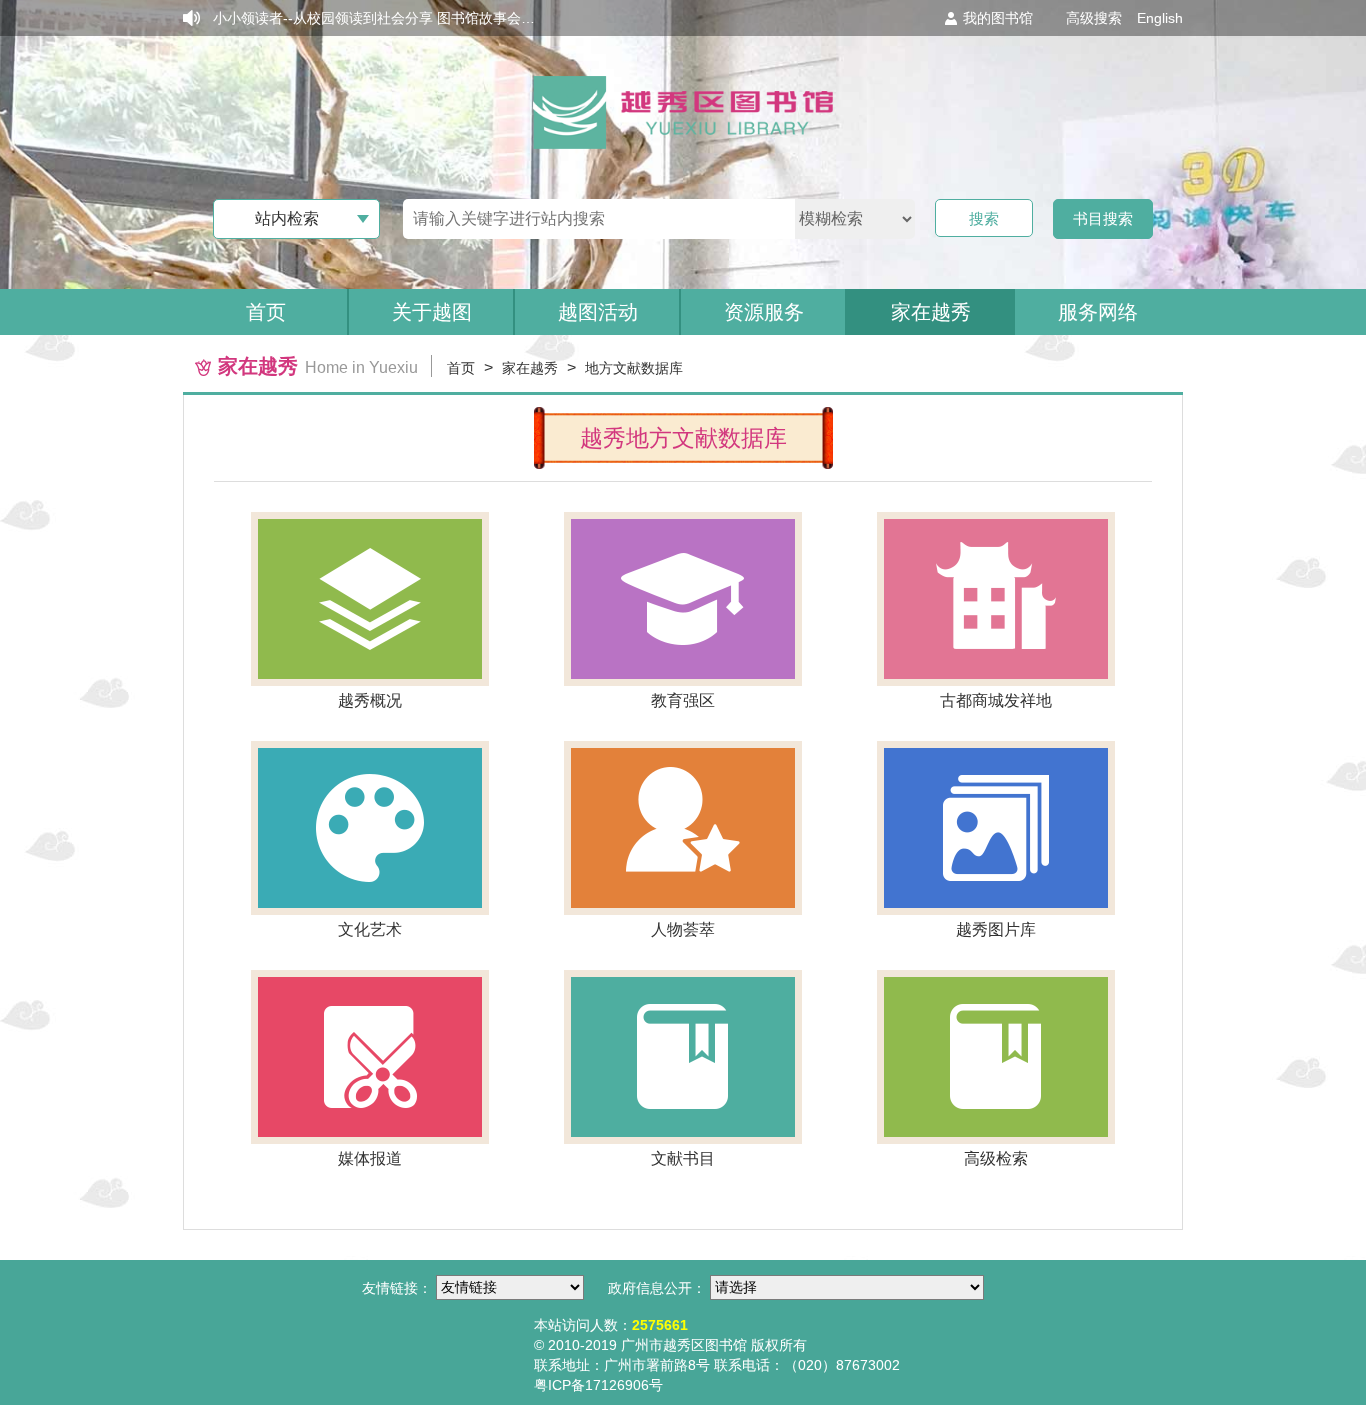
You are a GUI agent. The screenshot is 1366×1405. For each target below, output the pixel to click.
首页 (266, 312)
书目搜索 (1103, 218)
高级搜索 (1094, 18)
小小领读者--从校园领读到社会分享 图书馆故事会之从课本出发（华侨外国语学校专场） (486, 18)
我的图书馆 (998, 18)
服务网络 (1098, 312)
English (1160, 18)
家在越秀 (530, 368)
